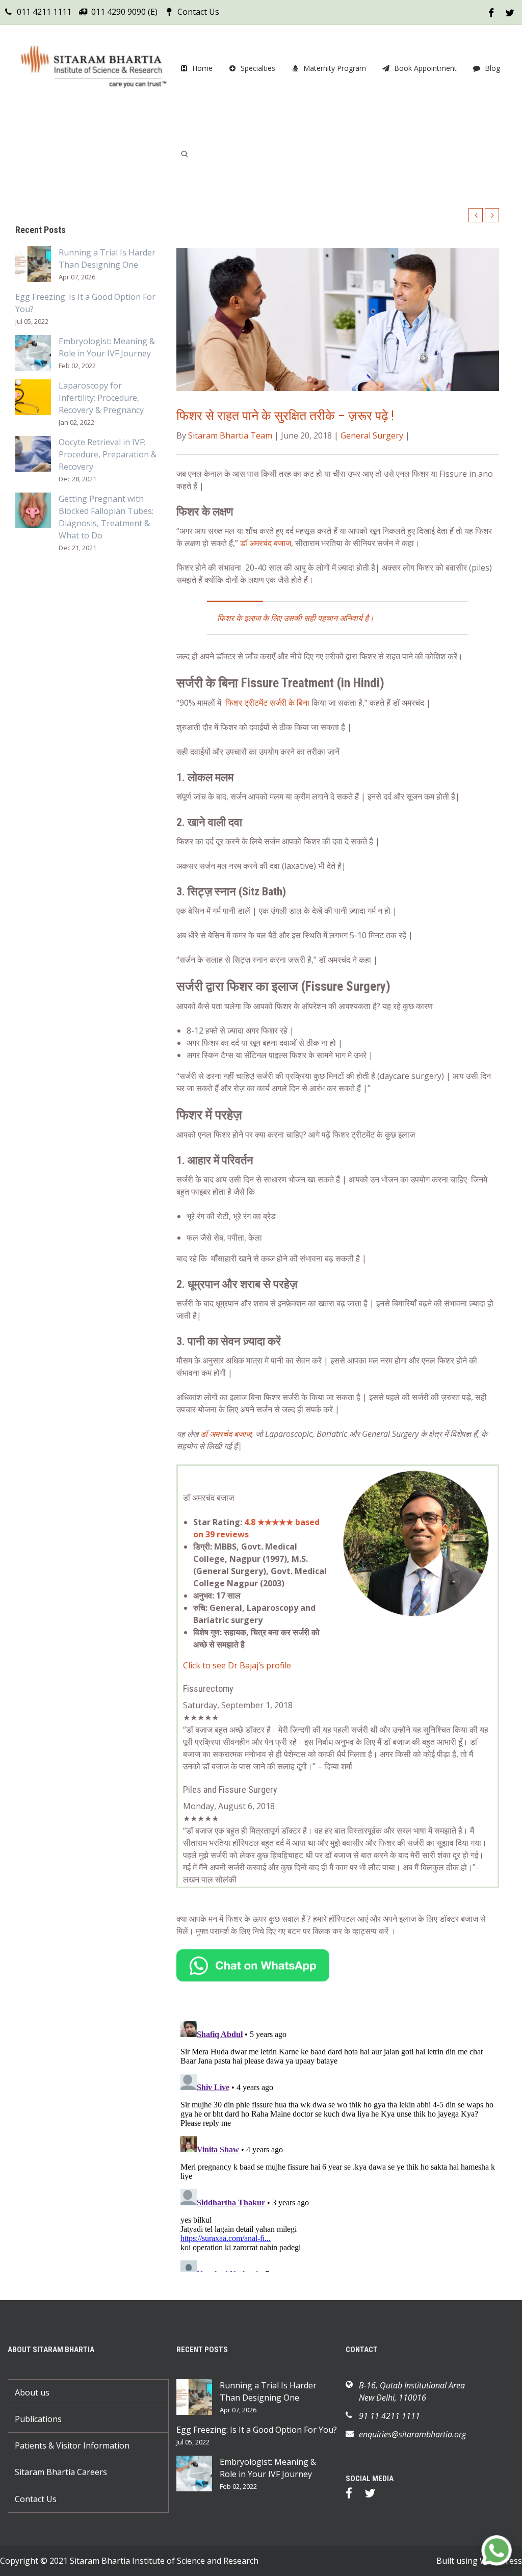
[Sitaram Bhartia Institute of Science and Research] (92, 68)
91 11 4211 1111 (389, 2416)
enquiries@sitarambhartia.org (412, 2434)
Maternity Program (335, 68)
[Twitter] (375, 2495)
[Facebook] (354, 2495)
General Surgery (372, 435)
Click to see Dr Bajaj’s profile (237, 1665)
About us (32, 2392)
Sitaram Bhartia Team (230, 435)
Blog (492, 68)
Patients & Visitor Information (72, 2445)
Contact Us (198, 12)
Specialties (258, 68)
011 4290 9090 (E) (124, 12)
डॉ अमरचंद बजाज (266, 543)
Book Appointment (425, 68)
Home (202, 68)
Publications (38, 2419)
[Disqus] (338, 2144)
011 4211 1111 (44, 12)
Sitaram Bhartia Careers (61, 2472)
